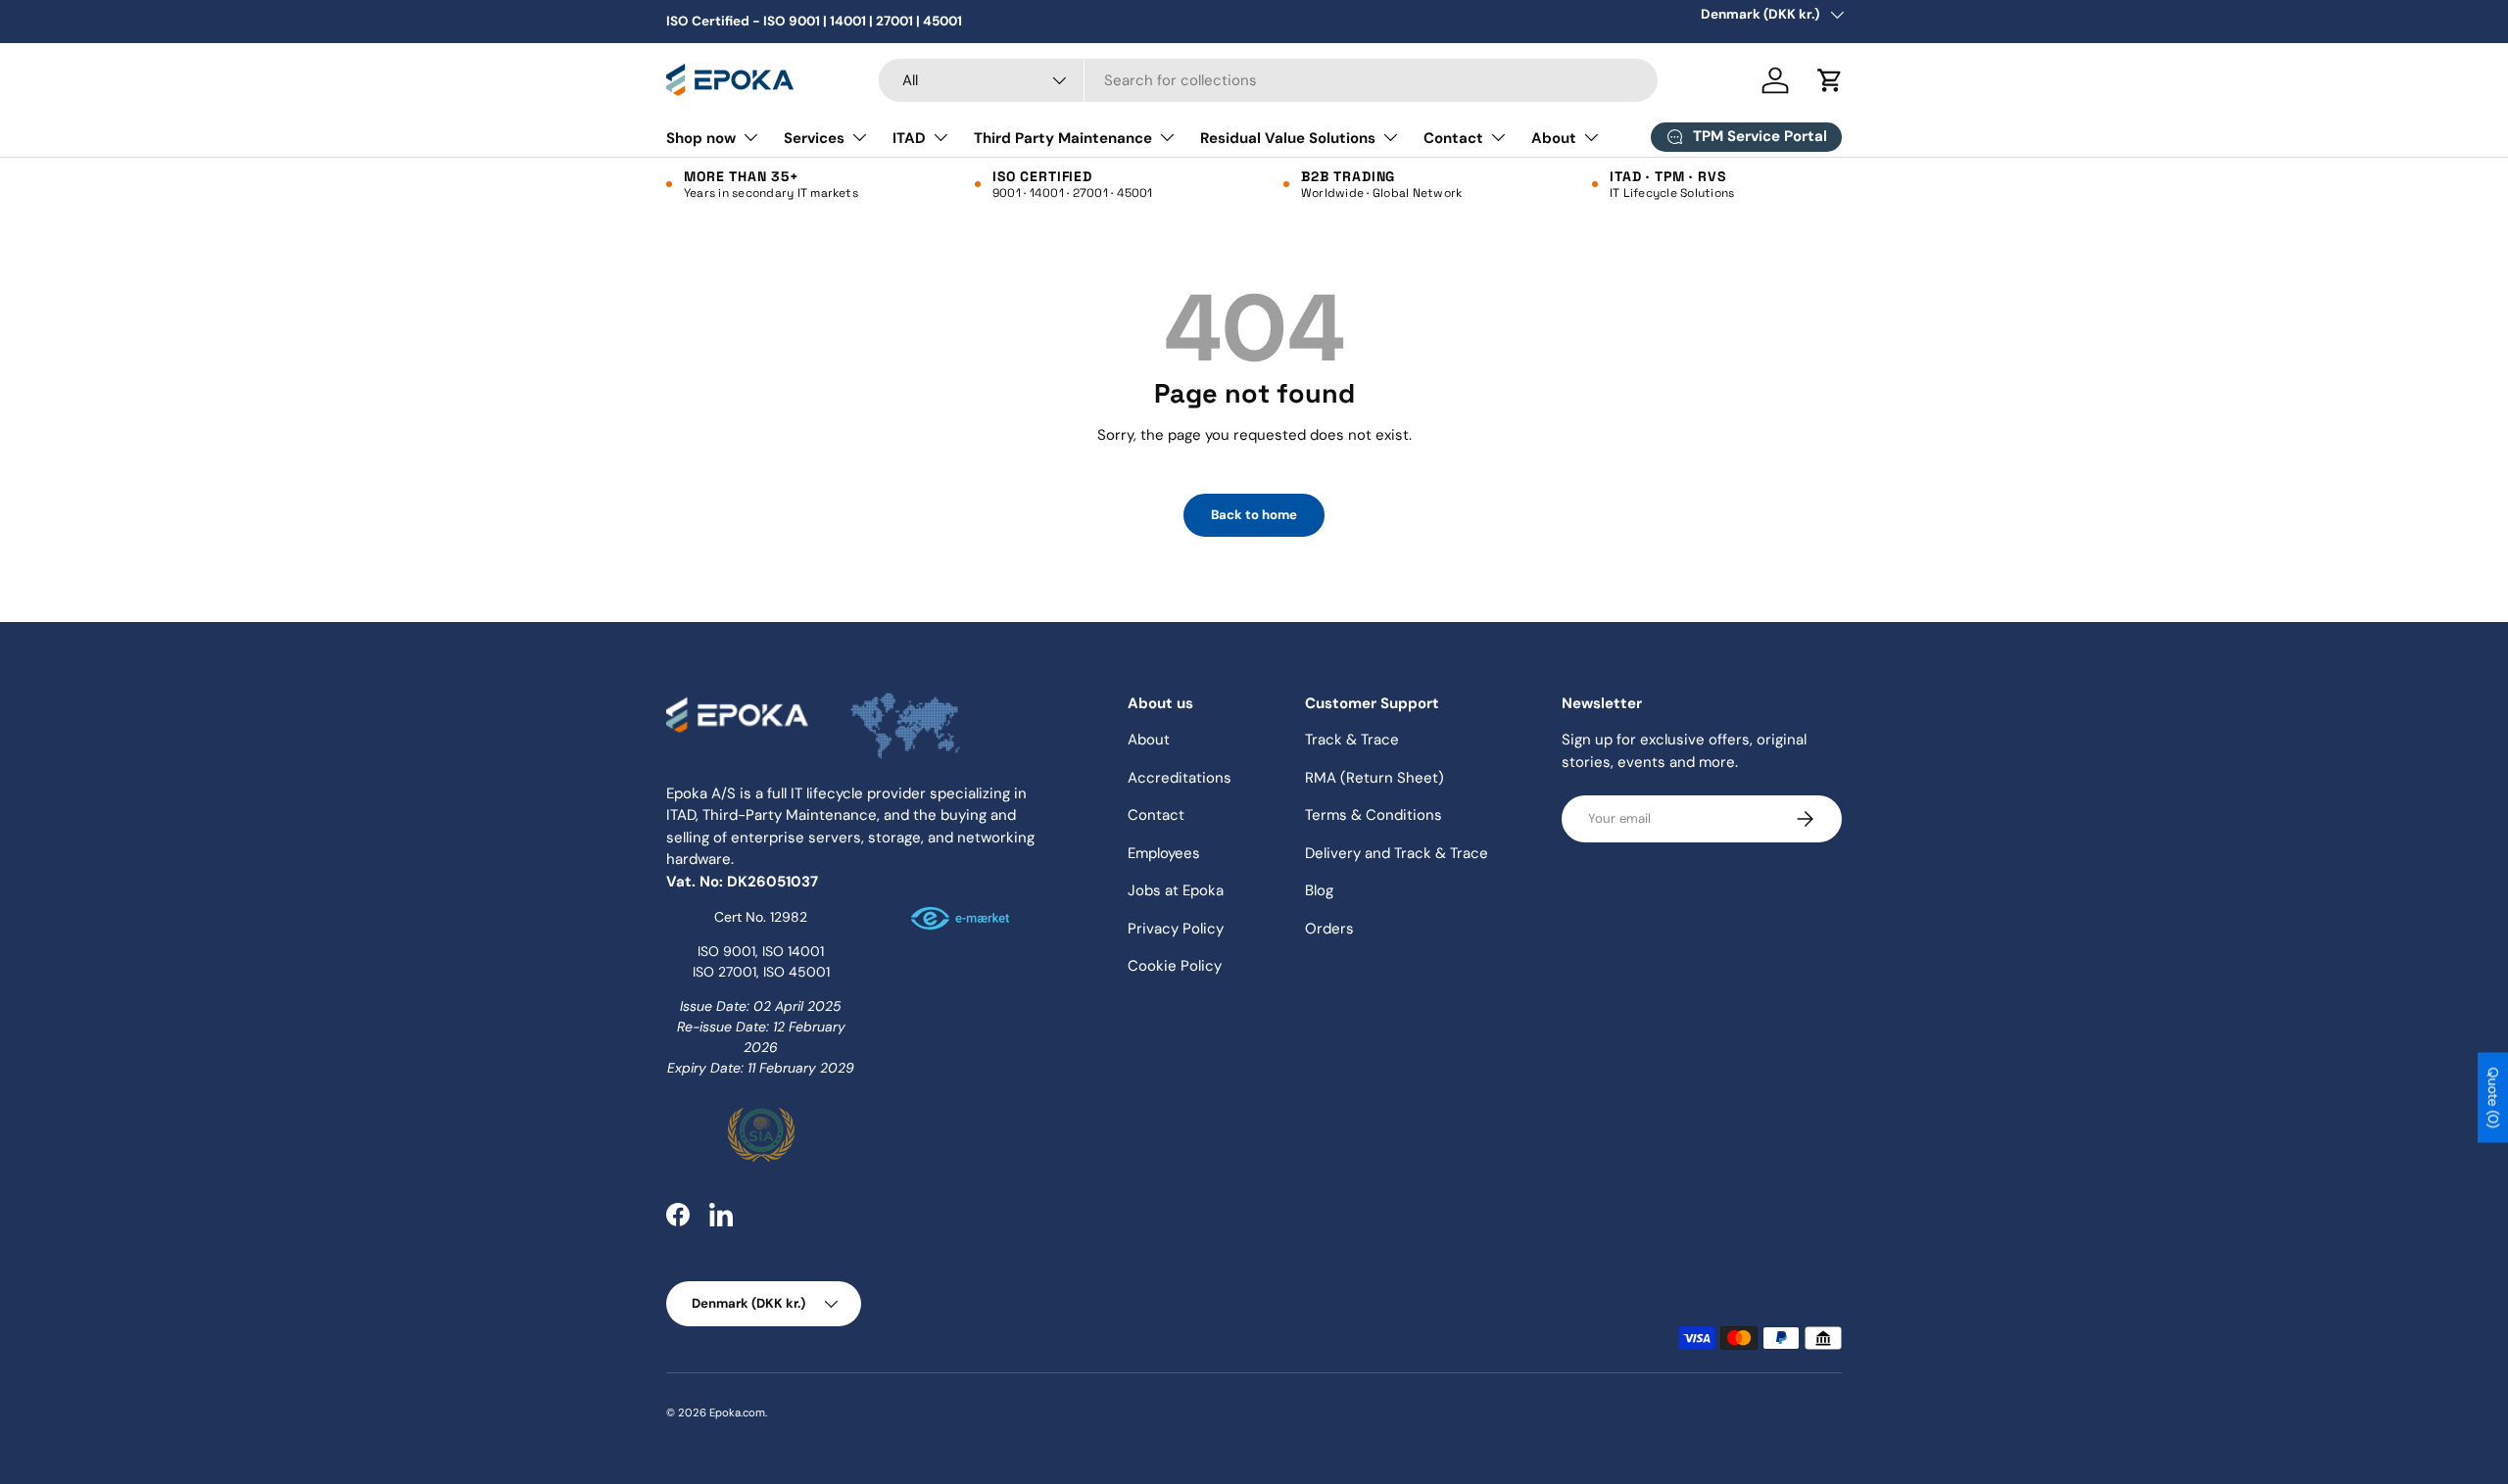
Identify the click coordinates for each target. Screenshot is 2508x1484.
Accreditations (1180, 778)
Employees (1164, 853)
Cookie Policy (1175, 966)
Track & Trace (1352, 740)
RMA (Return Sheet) (1375, 778)
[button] (1830, 80)
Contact (1453, 138)
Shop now (701, 138)
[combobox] (1268, 80)
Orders (1329, 929)
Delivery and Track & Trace (1397, 853)
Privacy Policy (1176, 929)
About (1554, 138)
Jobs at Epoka (1176, 890)
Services (814, 138)
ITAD (909, 138)
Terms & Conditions (1374, 815)
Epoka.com (737, 1412)
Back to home (1254, 515)
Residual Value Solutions (1288, 138)
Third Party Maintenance (1063, 138)
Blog (1319, 890)
